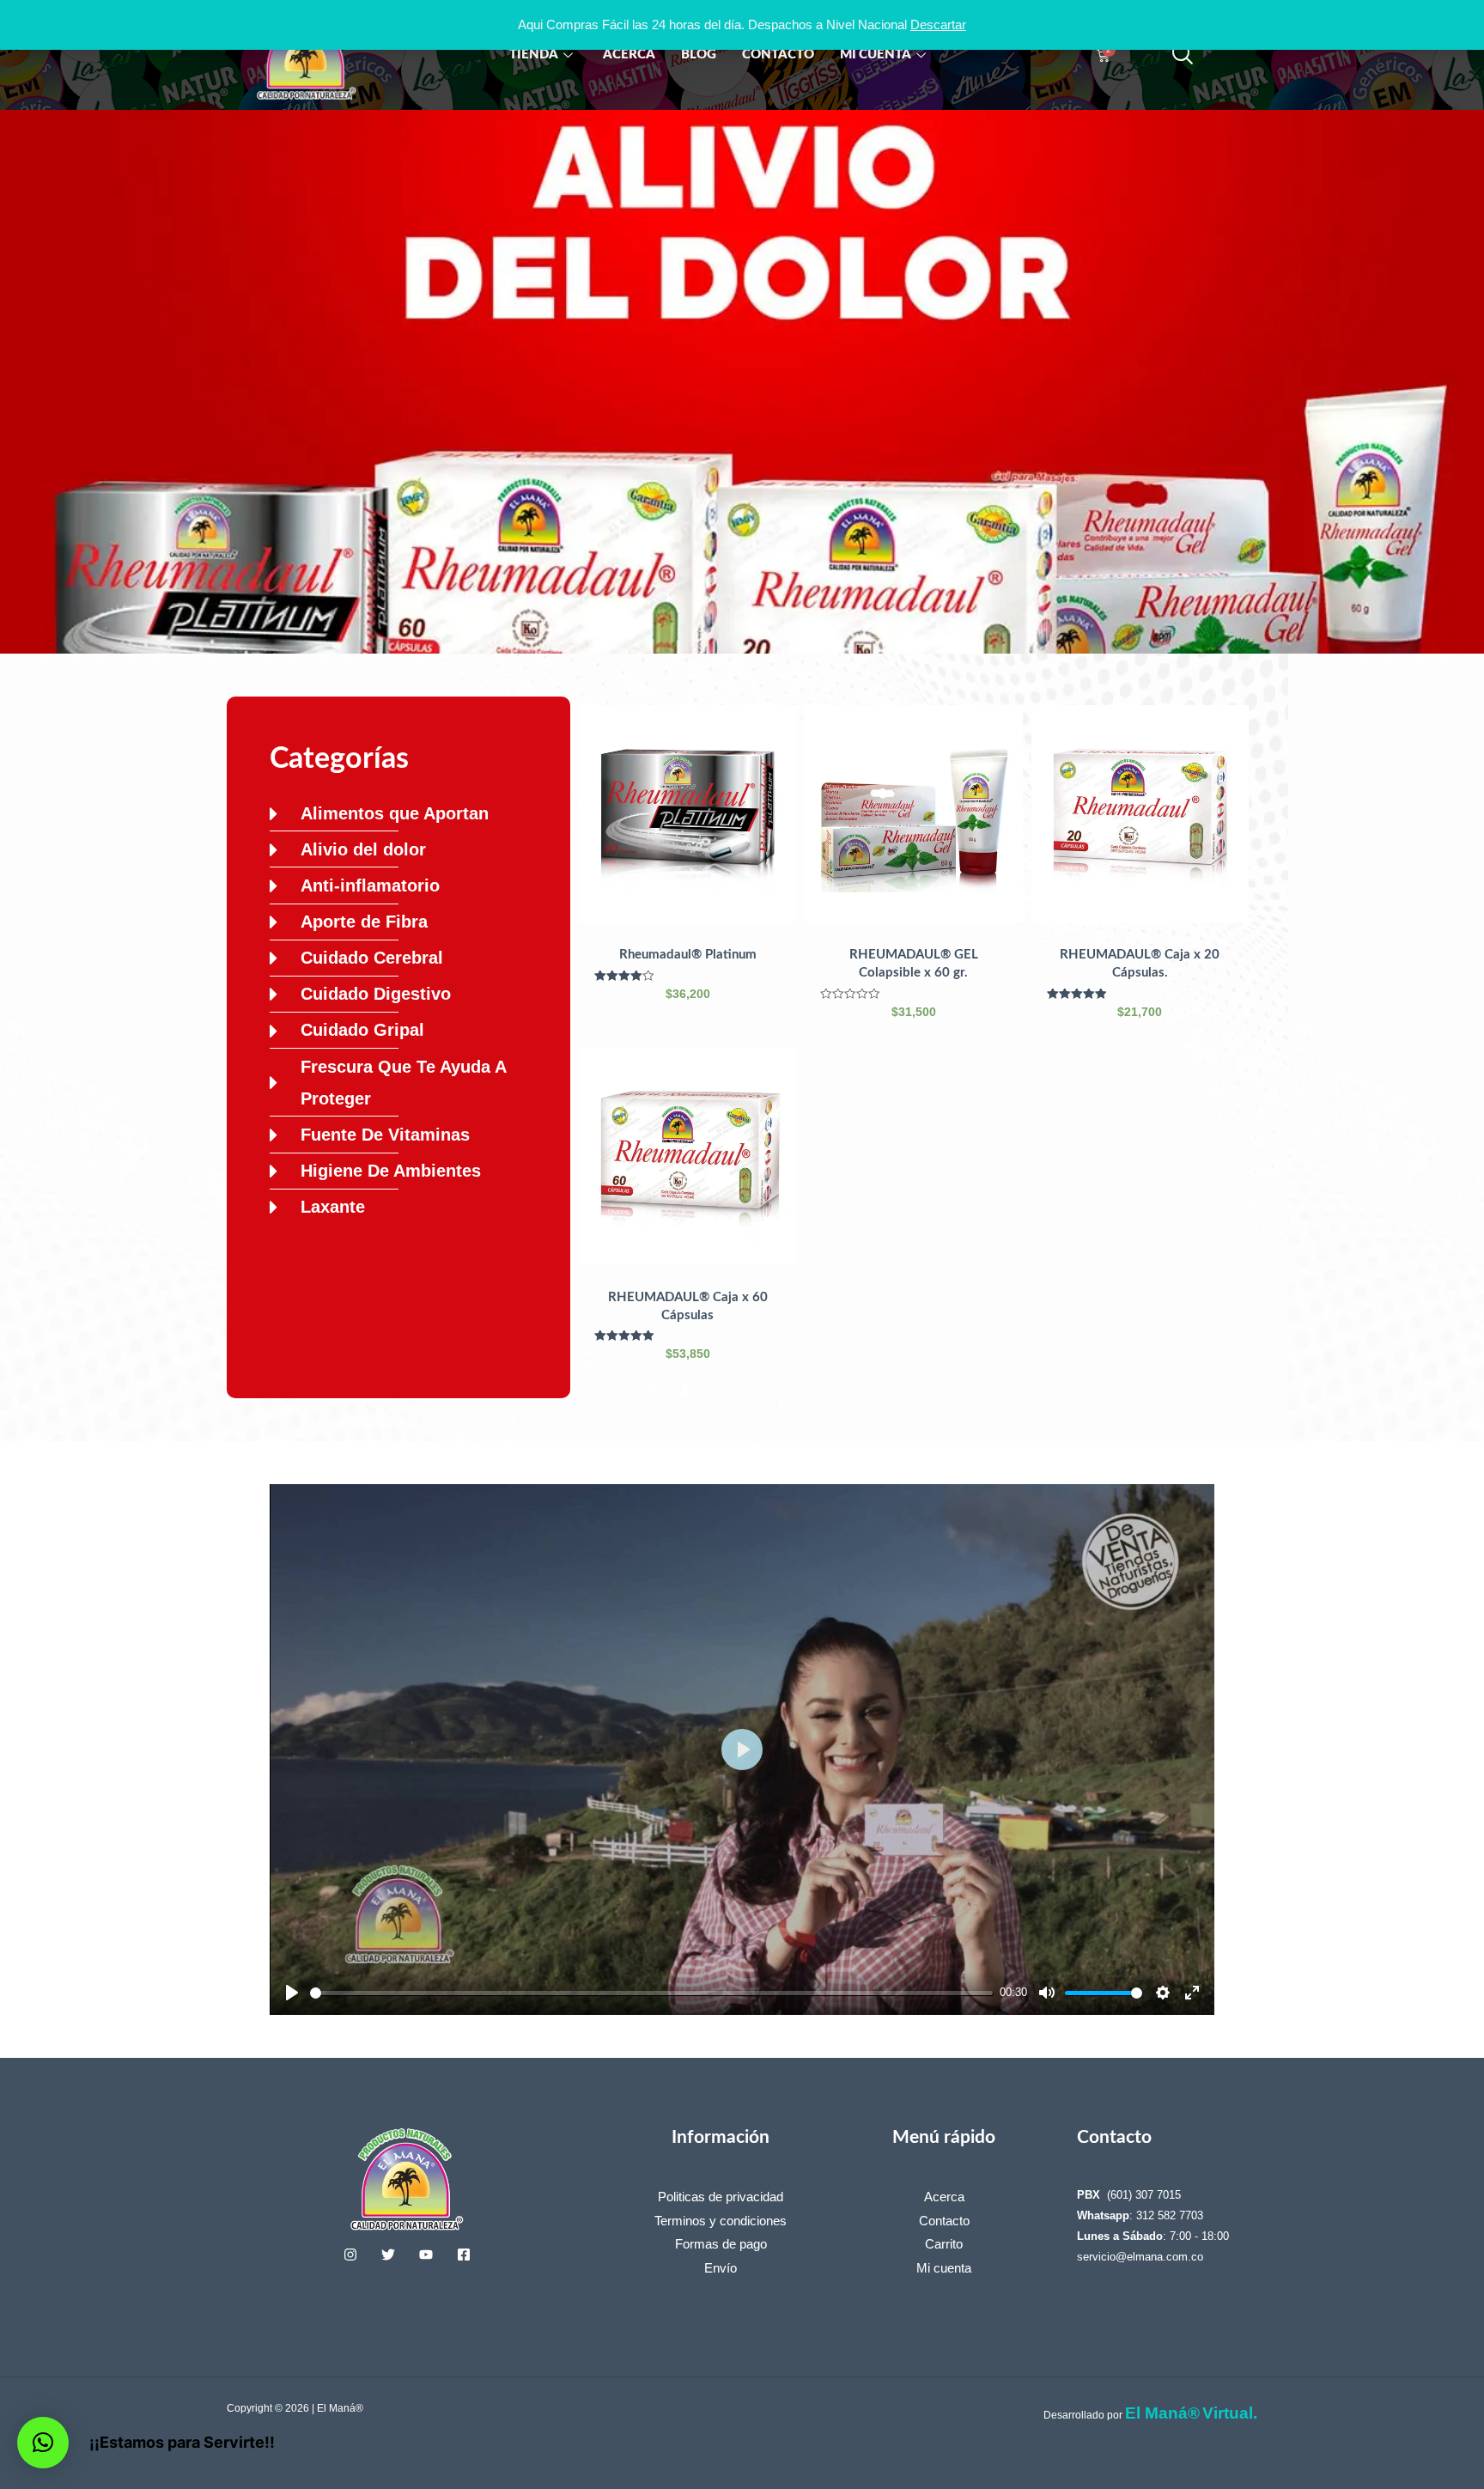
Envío (721, 2268)
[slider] (651, 1993)
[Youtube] (426, 2255)
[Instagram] (350, 2255)
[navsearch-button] (1183, 55)
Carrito (944, 2244)
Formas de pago (721, 2244)
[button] (43, 2443)
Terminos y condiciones (721, 2221)
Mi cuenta (944, 2268)
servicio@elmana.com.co (1140, 2257)
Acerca (629, 55)
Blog (699, 55)
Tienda (534, 55)
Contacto (778, 55)
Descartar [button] (938, 24)
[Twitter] (388, 2255)
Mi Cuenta (876, 55)
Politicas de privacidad (721, 2197)
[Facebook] (464, 2255)
